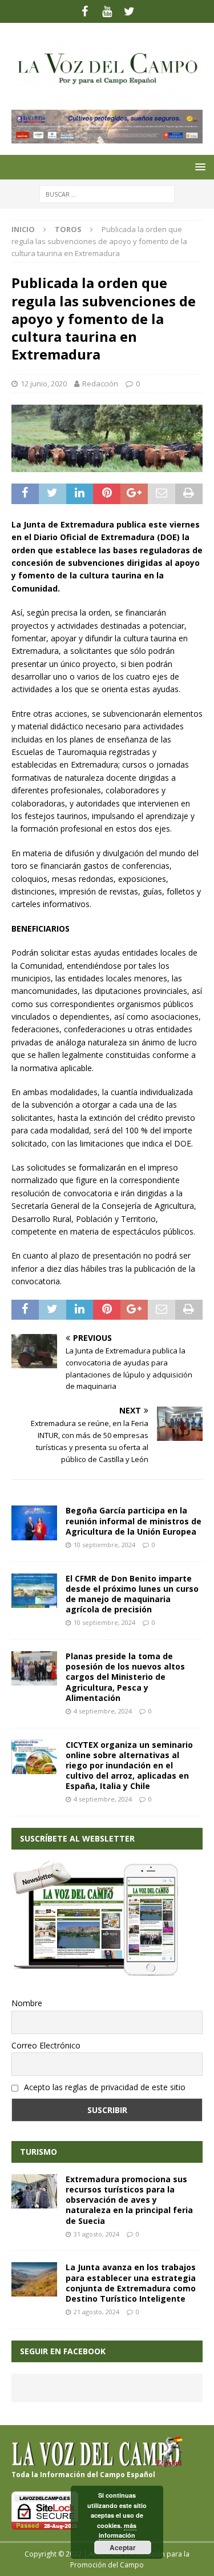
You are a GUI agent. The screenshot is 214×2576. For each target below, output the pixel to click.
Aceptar (123, 2547)
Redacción (100, 384)
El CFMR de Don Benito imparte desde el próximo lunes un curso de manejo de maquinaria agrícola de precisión (132, 1594)
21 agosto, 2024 (96, 2312)
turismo (39, 2152)
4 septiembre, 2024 (103, 1711)
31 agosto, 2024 (96, 2234)
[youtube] (107, 11)
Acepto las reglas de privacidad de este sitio (104, 2087)
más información (118, 2531)
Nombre (27, 2003)
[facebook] (85, 11)
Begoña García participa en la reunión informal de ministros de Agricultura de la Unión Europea (134, 1521)
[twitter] (129, 11)
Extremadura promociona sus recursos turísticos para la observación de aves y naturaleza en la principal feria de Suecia (129, 2200)
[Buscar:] (107, 193)
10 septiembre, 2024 (104, 1545)
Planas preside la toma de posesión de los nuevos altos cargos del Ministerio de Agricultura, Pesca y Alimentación (125, 1677)
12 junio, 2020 (44, 384)
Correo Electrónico (46, 2045)
